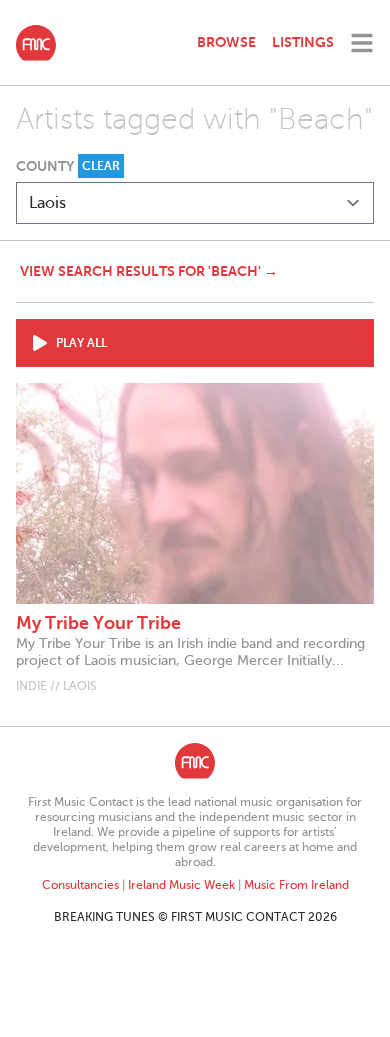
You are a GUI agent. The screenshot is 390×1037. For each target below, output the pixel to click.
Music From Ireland (296, 885)
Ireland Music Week (181, 885)
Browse (226, 42)
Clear (101, 166)
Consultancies (80, 885)
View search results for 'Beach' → (149, 271)
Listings (303, 42)
